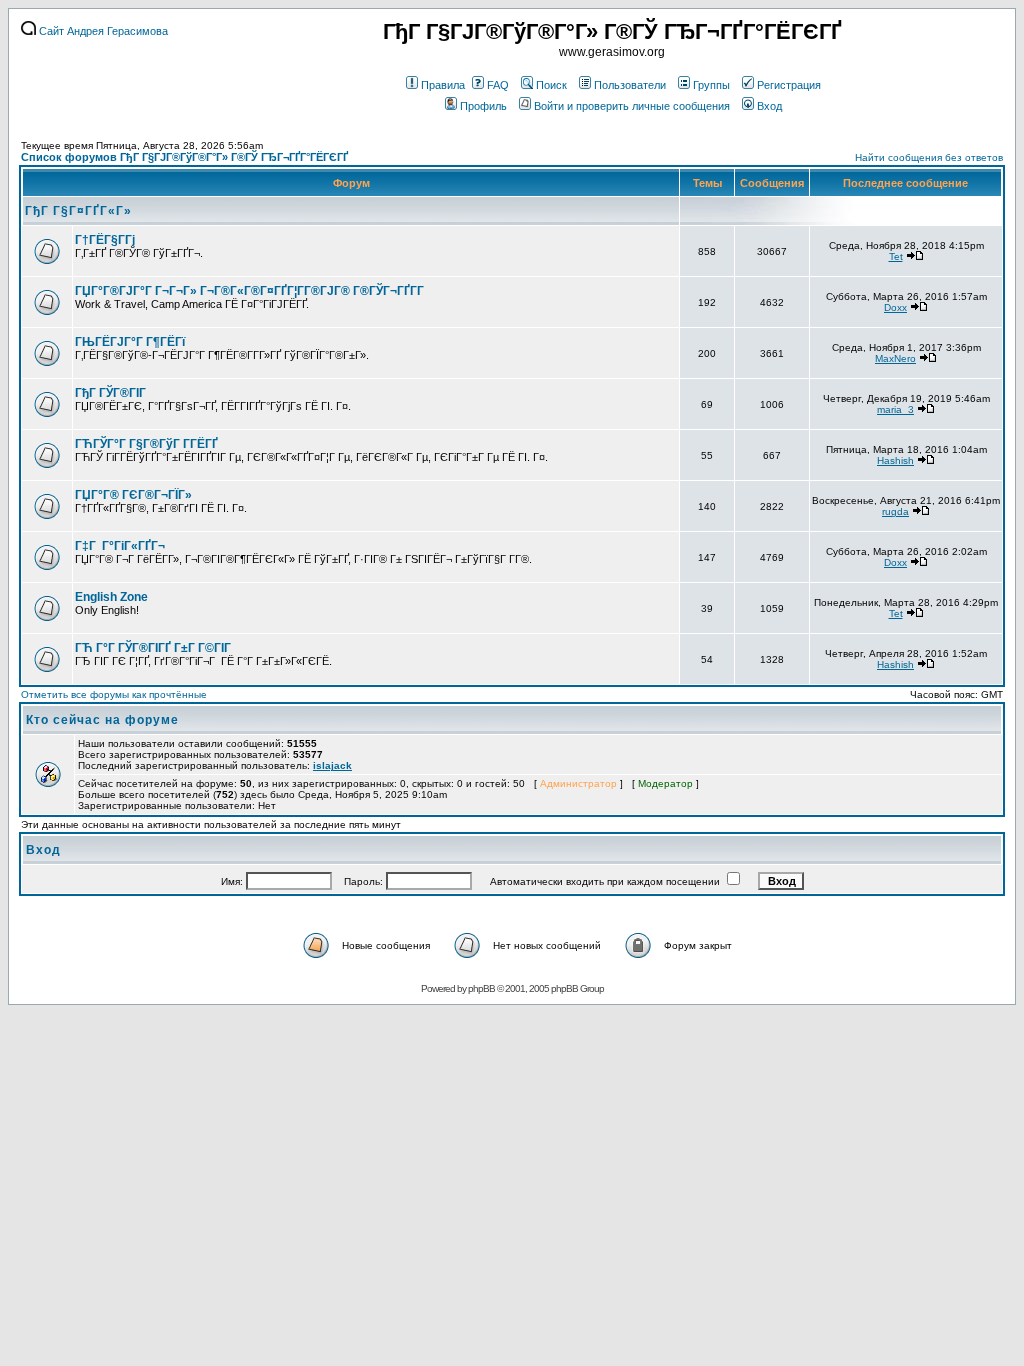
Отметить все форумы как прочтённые (114, 694)
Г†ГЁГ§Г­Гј (105, 240)
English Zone (111, 597)
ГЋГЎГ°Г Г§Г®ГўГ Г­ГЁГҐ (146, 444)
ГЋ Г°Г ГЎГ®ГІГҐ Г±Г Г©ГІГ (154, 648)
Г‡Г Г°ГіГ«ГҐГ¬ (120, 546)
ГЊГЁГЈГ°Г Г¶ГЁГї (130, 342)
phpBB (481, 988)
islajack (332, 765)
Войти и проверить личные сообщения (632, 106)
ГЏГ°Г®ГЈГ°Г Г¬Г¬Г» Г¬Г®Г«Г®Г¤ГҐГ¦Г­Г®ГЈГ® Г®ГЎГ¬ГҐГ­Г (251, 291)
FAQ (498, 85)
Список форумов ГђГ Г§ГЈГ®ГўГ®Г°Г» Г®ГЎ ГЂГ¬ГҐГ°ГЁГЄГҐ (184, 157)
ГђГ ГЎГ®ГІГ (112, 393)
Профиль (483, 106)
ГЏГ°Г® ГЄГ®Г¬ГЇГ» (133, 495)
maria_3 (895, 409)
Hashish (895, 460)
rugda (895, 511)
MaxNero (895, 358)
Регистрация (789, 85)
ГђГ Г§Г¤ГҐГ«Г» (78, 211)
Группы (711, 85)
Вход (769, 106)
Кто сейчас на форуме (102, 720)
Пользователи (630, 85)
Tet (896, 256)
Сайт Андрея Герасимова (102, 31)
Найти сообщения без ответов (929, 157)
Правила (443, 85)
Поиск (551, 85)
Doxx (895, 307)
